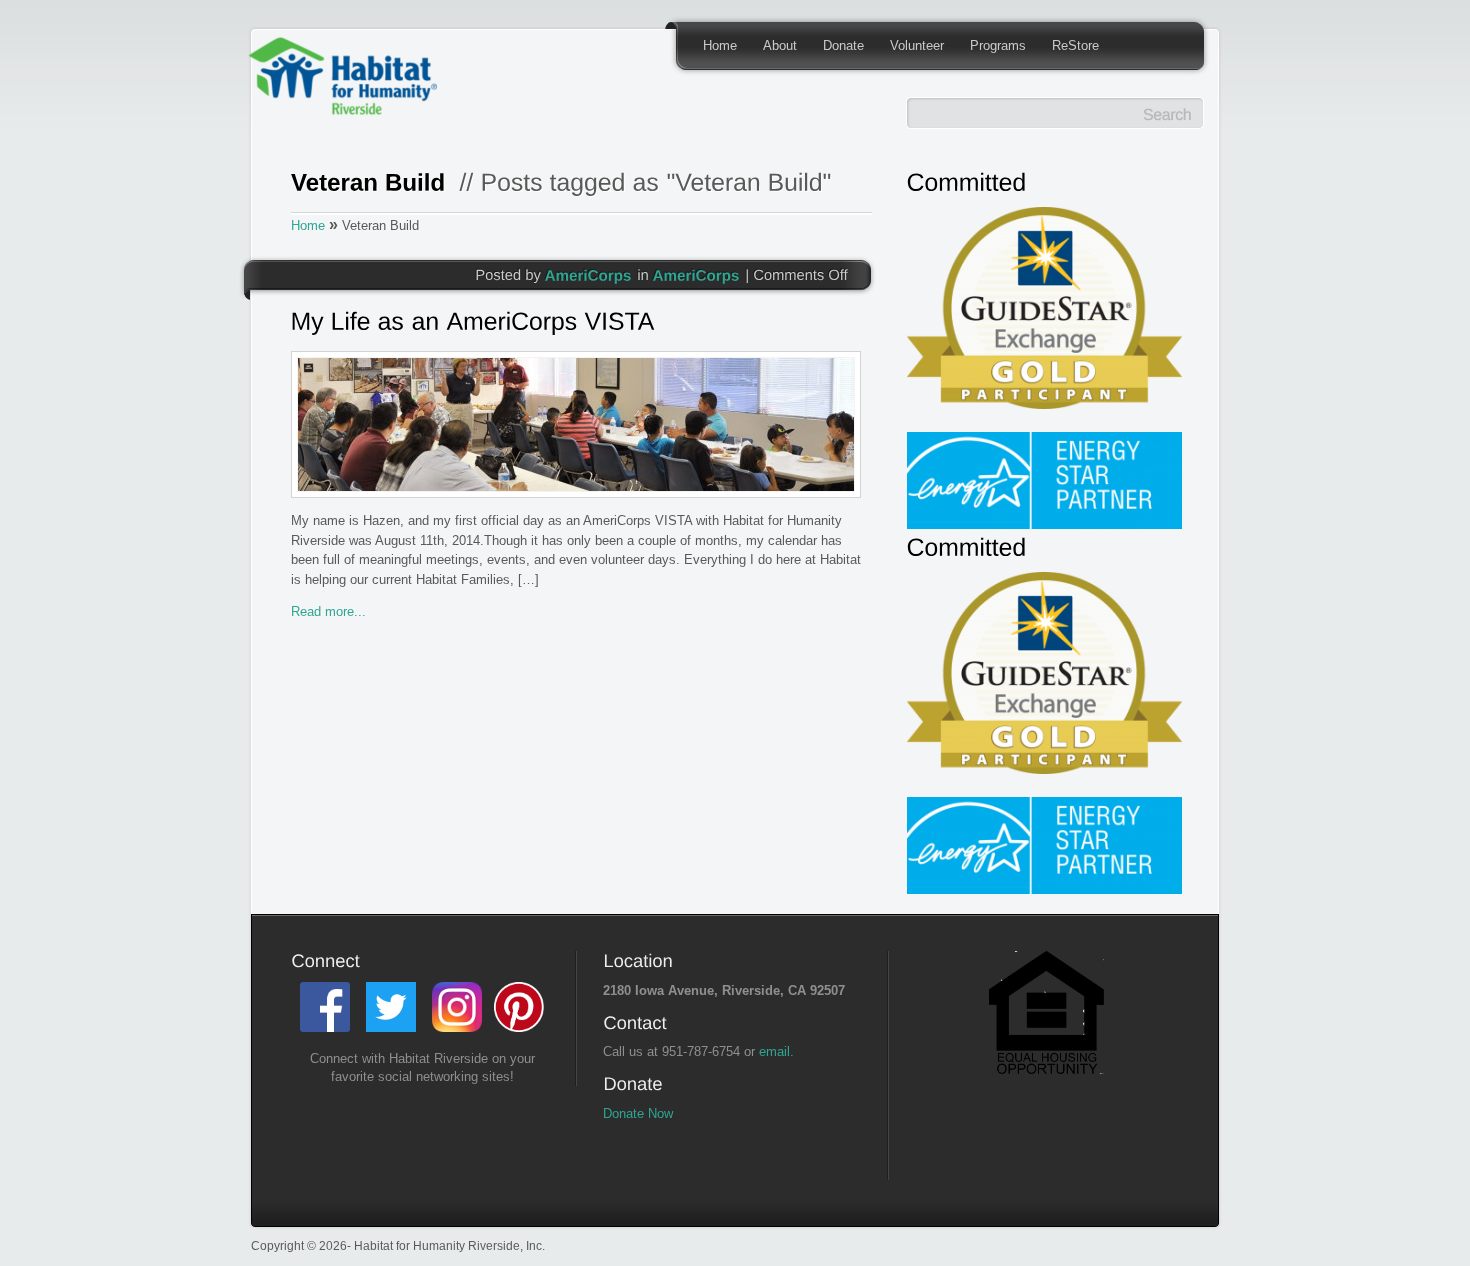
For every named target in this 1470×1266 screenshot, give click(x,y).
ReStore (1075, 45)
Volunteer (917, 45)
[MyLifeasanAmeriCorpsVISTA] (576, 324)
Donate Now (638, 1113)
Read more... (328, 611)
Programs (998, 45)
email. (776, 1051)
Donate (843, 45)
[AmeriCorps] (696, 274)
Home (720, 45)
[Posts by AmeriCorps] (588, 274)
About (780, 45)
